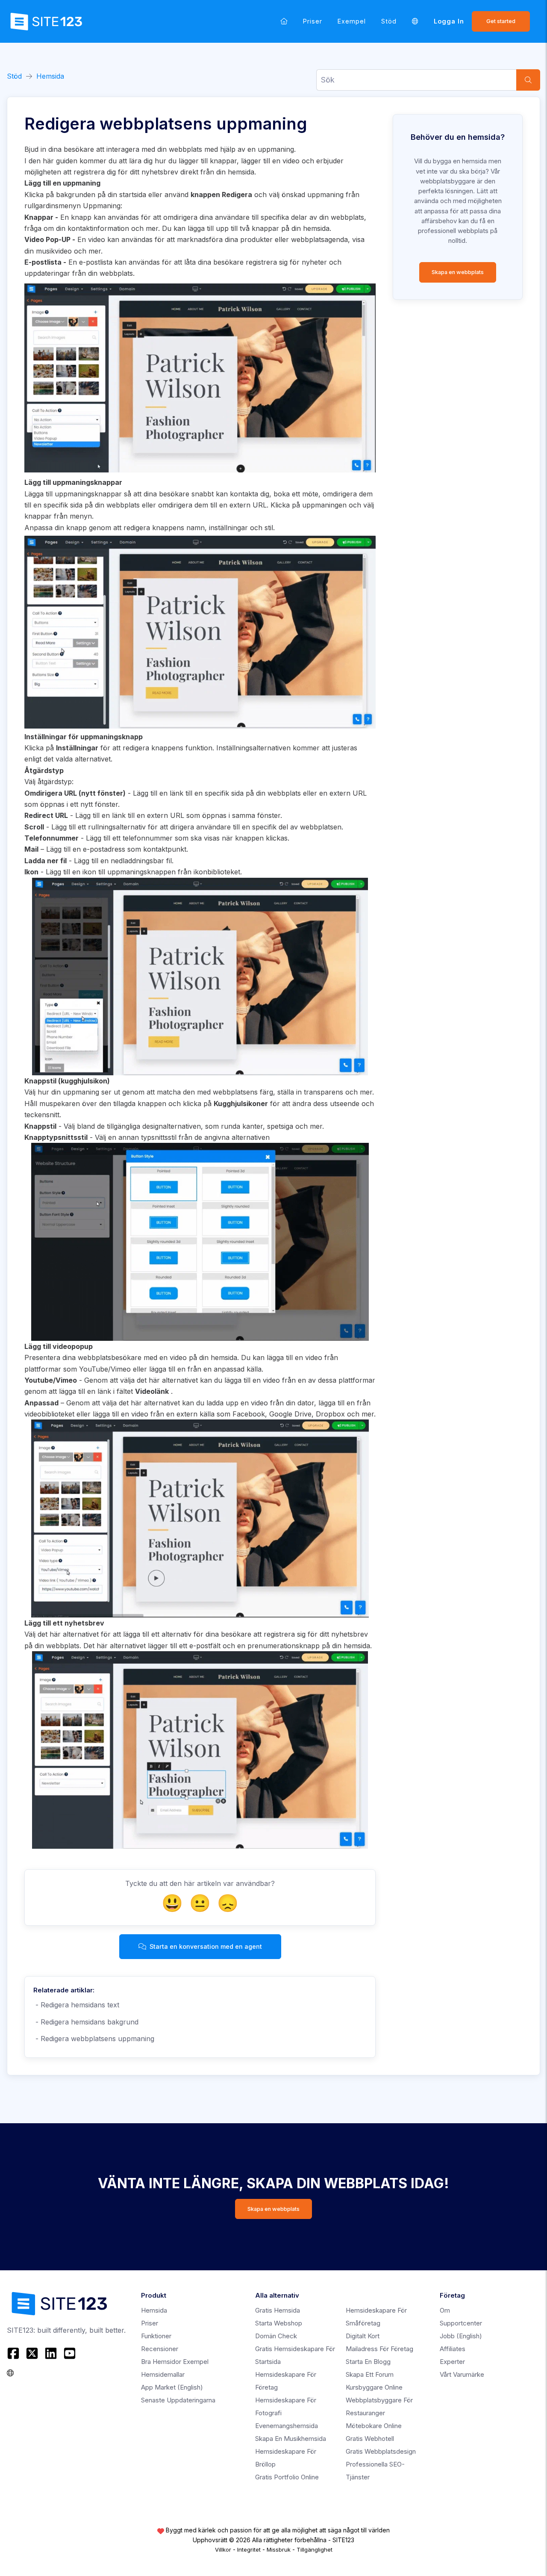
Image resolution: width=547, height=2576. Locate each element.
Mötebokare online (374, 2426)
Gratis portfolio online (287, 2477)
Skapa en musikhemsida (291, 2439)
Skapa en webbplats (458, 272)
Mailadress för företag (379, 2349)
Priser (313, 21)
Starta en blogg (368, 2362)
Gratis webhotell (370, 2439)
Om (445, 2310)
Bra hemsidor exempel (175, 2362)
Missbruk (279, 2549)
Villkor (223, 2549)
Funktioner (156, 2336)
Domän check (276, 2336)
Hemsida (50, 76)
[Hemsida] (284, 21)
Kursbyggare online (374, 2387)
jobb (461, 2336)
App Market (172, 2387)
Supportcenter (461, 2323)
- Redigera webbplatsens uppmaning (94, 2039)
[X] (32, 2353)
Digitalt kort (363, 2336)
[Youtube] (70, 2353)
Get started (501, 21)
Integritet (249, 2549)
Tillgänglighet (315, 2549)
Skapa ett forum (370, 2374)
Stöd (389, 21)
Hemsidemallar (163, 2374)
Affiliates (453, 2349)
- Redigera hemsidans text (76, 2005)
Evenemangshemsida (287, 2426)
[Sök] (528, 80)
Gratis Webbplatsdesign (381, 2451)
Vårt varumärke (462, 2374)
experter (452, 2362)
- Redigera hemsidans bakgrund (86, 2022)
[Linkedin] (51, 2353)
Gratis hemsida (278, 2310)
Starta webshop (279, 2323)
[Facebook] (14, 2353)
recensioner (160, 2349)
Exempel (352, 21)
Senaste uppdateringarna (178, 2400)
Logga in (449, 21)
